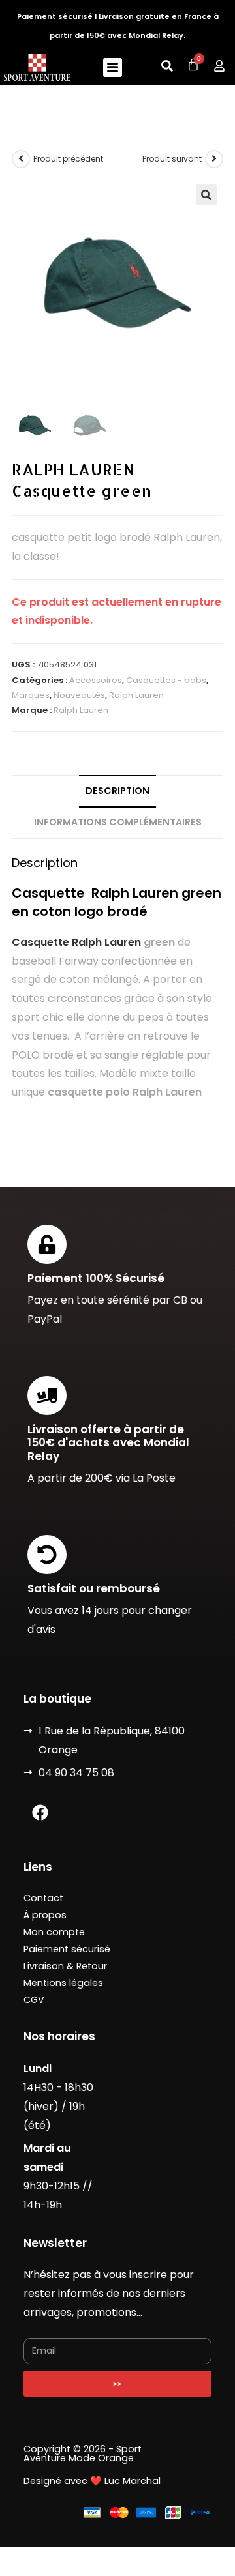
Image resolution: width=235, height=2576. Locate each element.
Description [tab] (117, 791)
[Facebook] (40, 1812)
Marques (31, 695)
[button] (113, 67)
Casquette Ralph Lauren (76, 942)
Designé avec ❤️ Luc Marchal (92, 2481)
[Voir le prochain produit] (214, 159)
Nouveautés (79, 695)
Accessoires (96, 680)
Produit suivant (172, 159)
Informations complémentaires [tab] (118, 822)
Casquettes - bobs (166, 680)
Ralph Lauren (136, 695)
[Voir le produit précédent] (21, 159)
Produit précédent (68, 159)
